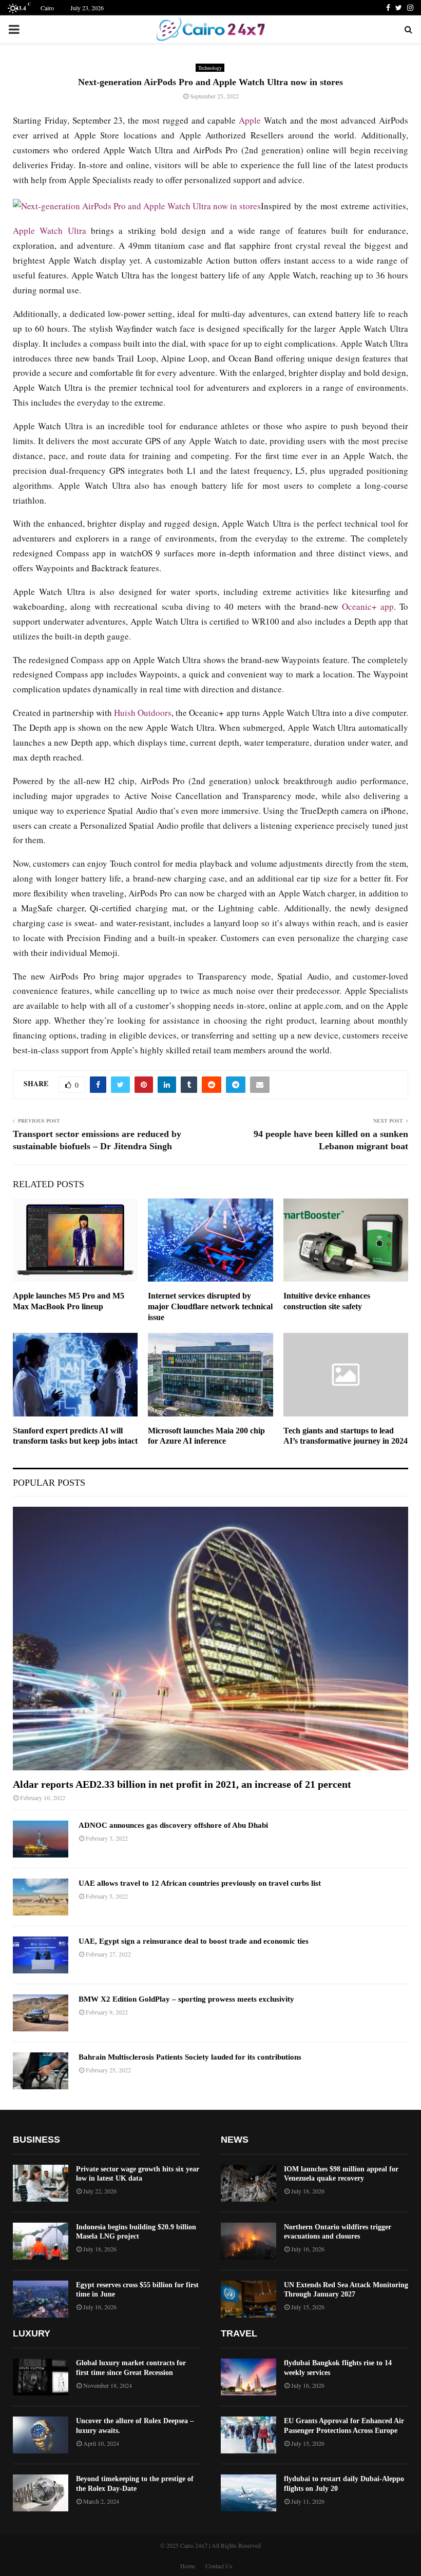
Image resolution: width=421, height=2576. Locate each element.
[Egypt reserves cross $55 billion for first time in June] (41, 2299)
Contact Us (219, 2566)
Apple (250, 120)
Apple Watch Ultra (50, 231)
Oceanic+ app (368, 606)
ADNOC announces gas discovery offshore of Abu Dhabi (173, 1825)
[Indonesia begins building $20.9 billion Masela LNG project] (41, 2241)
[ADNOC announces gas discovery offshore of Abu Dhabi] (41, 1839)
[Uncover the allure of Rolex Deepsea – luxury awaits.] (41, 2435)
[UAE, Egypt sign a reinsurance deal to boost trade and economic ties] (41, 1955)
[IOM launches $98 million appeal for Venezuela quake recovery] (248, 2183)
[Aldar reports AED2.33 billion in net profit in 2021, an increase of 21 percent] (210, 1638)
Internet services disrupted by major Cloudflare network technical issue (210, 1306)
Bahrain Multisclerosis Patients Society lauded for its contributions (190, 2057)
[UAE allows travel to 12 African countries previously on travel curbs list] (41, 1897)
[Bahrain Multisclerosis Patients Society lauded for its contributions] (41, 2071)
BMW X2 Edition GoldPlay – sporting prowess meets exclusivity (186, 1999)
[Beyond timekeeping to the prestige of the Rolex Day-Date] (41, 2493)
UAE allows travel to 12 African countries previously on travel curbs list (200, 1883)
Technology (210, 68)
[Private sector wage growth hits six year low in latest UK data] (41, 2183)
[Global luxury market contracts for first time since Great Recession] (41, 2377)
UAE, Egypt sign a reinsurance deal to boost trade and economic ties (194, 1941)
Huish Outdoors (143, 713)
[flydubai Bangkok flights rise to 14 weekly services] (248, 2377)
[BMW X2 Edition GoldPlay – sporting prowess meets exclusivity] (41, 2013)
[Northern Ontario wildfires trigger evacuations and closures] (248, 2241)
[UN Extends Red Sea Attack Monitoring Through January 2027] (248, 2299)
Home (188, 2566)
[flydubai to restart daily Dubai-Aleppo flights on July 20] (248, 2493)
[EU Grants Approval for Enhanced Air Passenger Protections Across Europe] (248, 2435)
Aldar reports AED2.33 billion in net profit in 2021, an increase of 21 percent (182, 1784)
